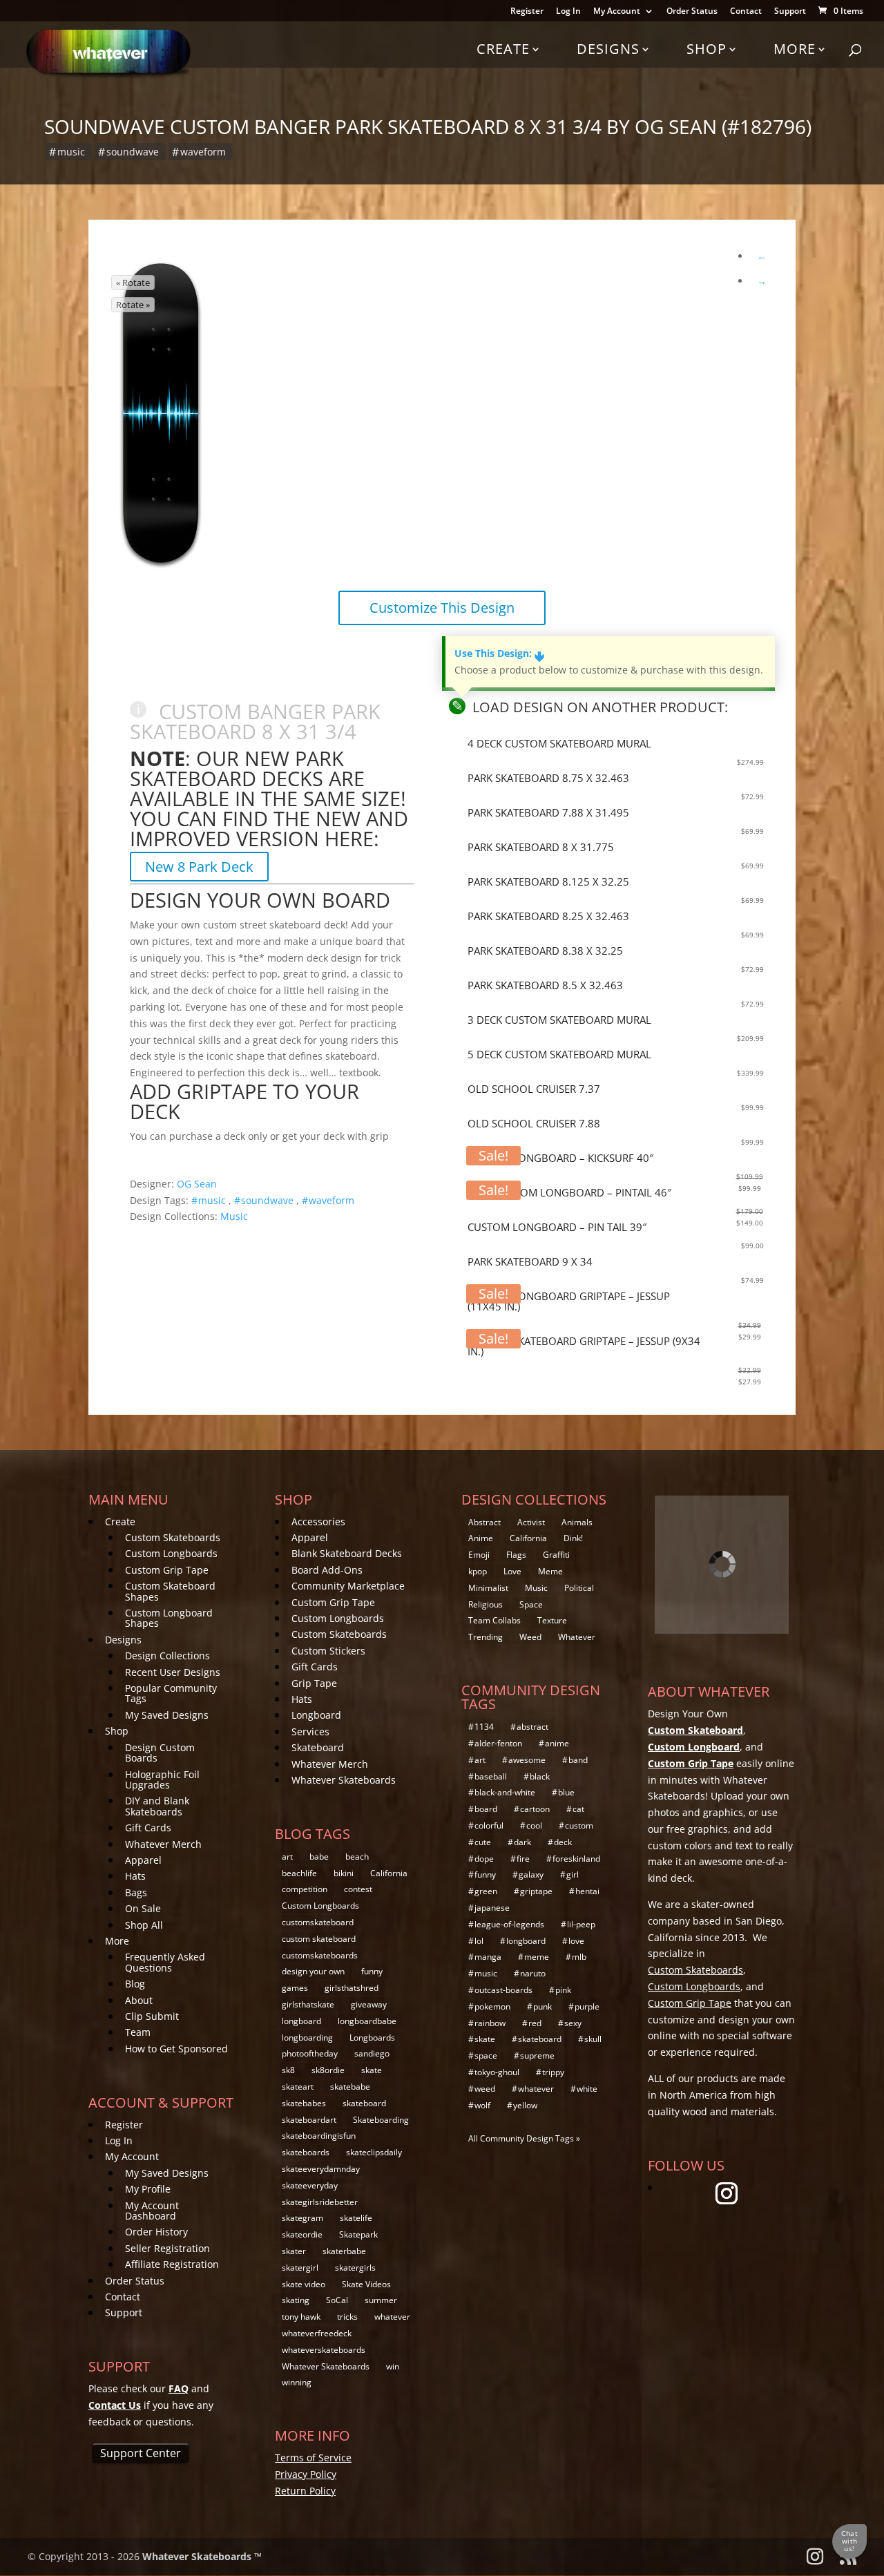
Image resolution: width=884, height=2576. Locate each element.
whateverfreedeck (317, 2333)
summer (381, 2300)
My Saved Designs (167, 1715)
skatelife (356, 2218)
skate (372, 2070)
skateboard (364, 2103)
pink (563, 1990)
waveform (203, 152)
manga (488, 1957)
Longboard (316, 1715)
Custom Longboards (171, 1553)
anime (557, 1743)
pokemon (492, 2006)
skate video (304, 2284)
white (587, 2089)
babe (319, 1857)
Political (579, 1588)
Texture (552, 1620)
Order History (156, 2232)
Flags (516, 1555)
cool (534, 1825)
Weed (530, 1637)
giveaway (369, 2004)
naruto (533, 1973)
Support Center (141, 2453)
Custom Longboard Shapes (169, 1618)
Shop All (144, 1925)
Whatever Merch (163, 1844)
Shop (707, 49)
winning (297, 2382)
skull (593, 2039)
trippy (553, 2072)
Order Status (692, 12)
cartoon (535, 1809)
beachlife (299, 1873)
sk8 (288, 2070)
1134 (484, 1727)
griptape (536, 1891)
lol (479, 1941)
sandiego (372, 2053)
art (287, 1857)
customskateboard (318, 1922)
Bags (136, 1892)
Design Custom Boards (160, 1753)
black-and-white (505, 1792)
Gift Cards (148, 1828)
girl (573, 1874)
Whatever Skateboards (344, 1780)
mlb (579, 1957)
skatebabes (304, 2103)
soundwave (133, 152)
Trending (486, 1637)
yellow (525, 2105)
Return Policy (305, 2491)
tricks (347, 2317)
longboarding (307, 2038)
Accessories (318, 1521)
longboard (301, 2021)
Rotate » (133, 305)
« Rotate (133, 283)
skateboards (306, 2152)
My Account (617, 12)
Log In (568, 12)
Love (512, 1571)
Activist (531, 1522)
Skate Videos (366, 2284)
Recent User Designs (173, 1672)
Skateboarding (381, 2120)
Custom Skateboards (173, 1537)
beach (357, 1857)
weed (485, 2089)
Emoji (479, 1555)
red (535, 2023)
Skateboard (318, 1747)
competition (305, 1889)
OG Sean (197, 1184)
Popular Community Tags (171, 1693)
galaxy (531, 1874)
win (393, 2366)
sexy (573, 2023)
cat (578, 1809)
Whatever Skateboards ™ (202, 2556)
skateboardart (309, 2120)
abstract (532, 1727)
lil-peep (581, 1924)
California (389, 1873)
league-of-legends (509, 1924)
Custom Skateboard (695, 1730)
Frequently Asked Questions (165, 1962)
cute (483, 1842)
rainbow (490, 2023)
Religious (486, 1604)
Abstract (484, 1522)
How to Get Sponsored (176, 2049)
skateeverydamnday (321, 2169)
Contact (746, 12)
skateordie (302, 2234)
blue (566, 1792)
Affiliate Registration (172, 2264)
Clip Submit (152, 2016)
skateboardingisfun (319, 2136)
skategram (302, 2218)
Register (527, 12)
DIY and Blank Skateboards (157, 1806)
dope (484, 1859)
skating (296, 2300)
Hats (135, 1876)
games (295, 1988)
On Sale (143, 1908)
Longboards (372, 2038)
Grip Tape (314, 1683)
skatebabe (350, 2087)
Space (531, 1604)
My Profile (148, 2189)
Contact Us (115, 2405)
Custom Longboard (694, 1747)
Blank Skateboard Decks (347, 1553)
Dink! (573, 1538)
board (486, 1809)
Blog (135, 1984)
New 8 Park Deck (199, 867)
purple (587, 2006)
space (486, 2055)
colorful (489, 1825)
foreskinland (576, 1859)
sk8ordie (328, 2070)
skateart (298, 2087)
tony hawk (301, 2317)
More (795, 49)
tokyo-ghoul (497, 2072)
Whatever (577, 1637)
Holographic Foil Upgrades (162, 1780)
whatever (392, 2317)
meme (537, 1957)
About (139, 2000)
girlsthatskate (308, 2004)
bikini (344, 1873)
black (540, 1776)
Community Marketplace (348, 1586)
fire (523, 1859)
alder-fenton (498, 1743)
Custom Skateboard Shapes (170, 1591)
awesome (527, 1760)
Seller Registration (167, 2248)
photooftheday (310, 2053)
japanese (492, 1908)
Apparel (143, 1860)
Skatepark (358, 2234)
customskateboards (320, 1955)
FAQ (179, 2388)
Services (310, 1731)
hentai (587, 1891)
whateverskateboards (324, 2350)
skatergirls (355, 2268)
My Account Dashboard (152, 2211)
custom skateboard (319, 1939)
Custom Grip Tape (167, 1570)
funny (372, 1971)
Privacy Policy (306, 2474)
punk (542, 2006)
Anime (481, 1538)
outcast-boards (503, 1990)
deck (563, 1842)
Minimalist (488, 1588)
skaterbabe (344, 2251)
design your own (313, 1971)
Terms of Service (313, 2458)
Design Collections (167, 1656)
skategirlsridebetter (320, 2202)
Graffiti (556, 1555)
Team (138, 2032)
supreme (537, 2055)
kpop (478, 1571)
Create (503, 49)
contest (358, 1889)
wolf (482, 2105)
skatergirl (300, 2268)
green (486, 1891)
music (71, 152)
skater (294, 2251)
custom (579, 1825)
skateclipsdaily (374, 2152)
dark (522, 1842)
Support (790, 12)
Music (234, 1216)
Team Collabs (494, 1620)
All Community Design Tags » (524, 2138)
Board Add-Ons (327, 1570)
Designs (608, 49)
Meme (550, 1571)
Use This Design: (499, 653)
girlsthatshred (352, 1988)
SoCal (337, 2300)
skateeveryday (310, 2185)
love (576, 1941)
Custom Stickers (328, 1651)
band (578, 1760)
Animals (577, 1522)
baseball (491, 1776)
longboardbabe (367, 2021)
